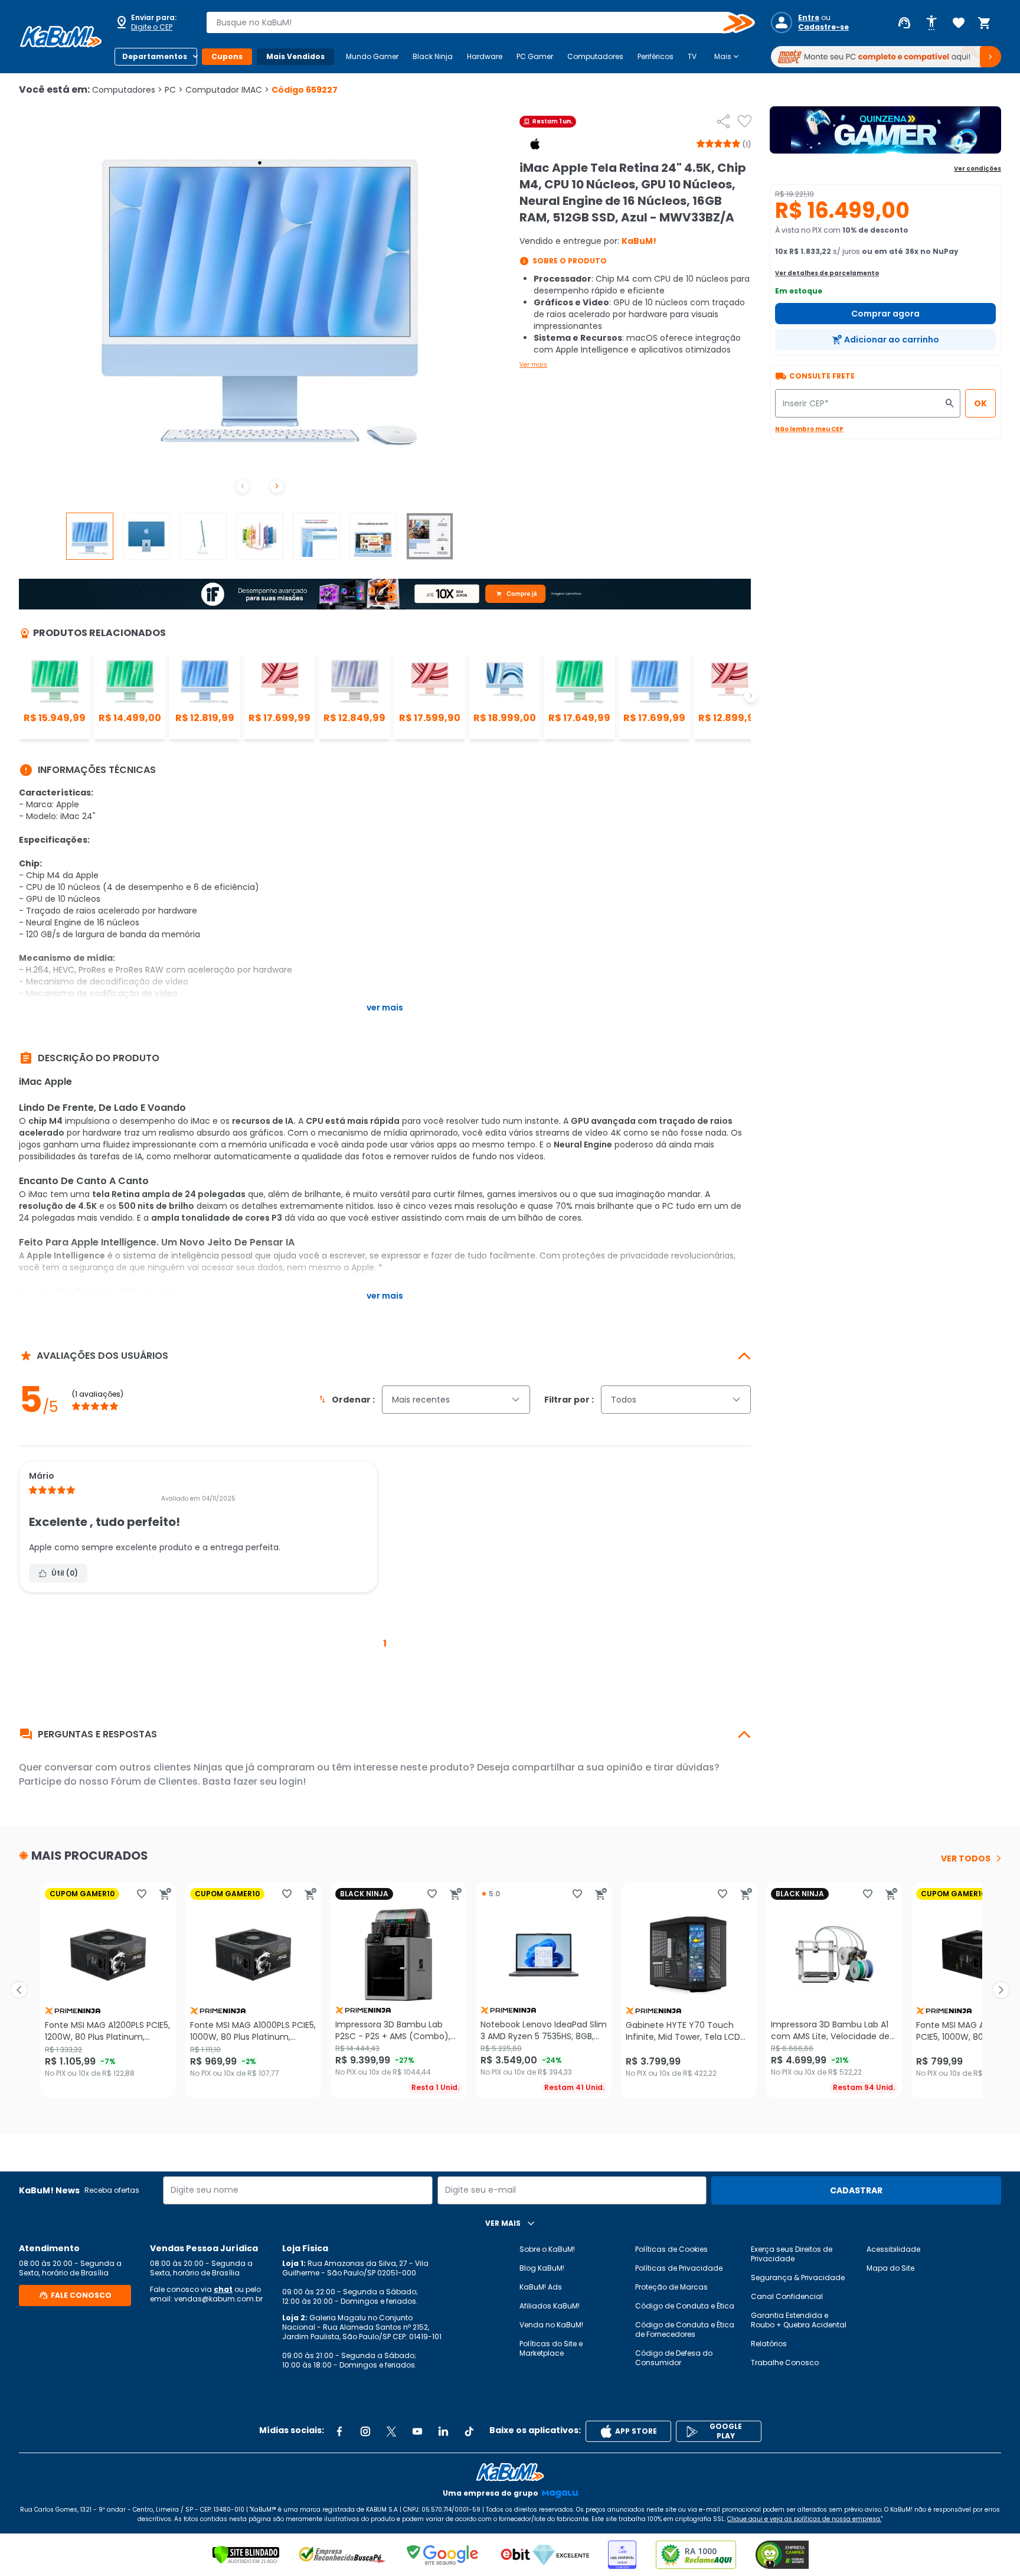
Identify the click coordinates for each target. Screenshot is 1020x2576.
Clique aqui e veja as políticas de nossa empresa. (804, 2519)
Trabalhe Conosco (785, 2363)
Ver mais (533, 365)
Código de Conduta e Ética (685, 2306)
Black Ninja (433, 56)
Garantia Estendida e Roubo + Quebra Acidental (799, 2320)
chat (223, 2289)
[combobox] (472, 22)
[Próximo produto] (1001, 1990)
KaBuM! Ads (541, 2287)
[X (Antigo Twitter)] (391, 2431)
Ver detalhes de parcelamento (827, 273)
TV (692, 56)
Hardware (485, 56)
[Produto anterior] (19, 1990)
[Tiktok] (469, 2431)
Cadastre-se (823, 27)
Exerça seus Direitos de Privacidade (792, 2254)
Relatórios (769, 2344)
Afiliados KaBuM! (550, 2306)
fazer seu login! (269, 1781)
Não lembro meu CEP (809, 429)
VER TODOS (966, 1858)
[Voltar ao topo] (510, 2472)
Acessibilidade (893, 2249)
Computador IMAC (227, 90)
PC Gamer (535, 56)
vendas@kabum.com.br (218, 2299)
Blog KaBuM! (542, 2268)
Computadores (595, 56)
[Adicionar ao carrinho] (165, 1894)
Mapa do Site (890, 2268)
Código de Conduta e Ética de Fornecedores (685, 2329)
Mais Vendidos (295, 56)
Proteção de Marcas (671, 2287)
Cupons (227, 56)
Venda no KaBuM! (551, 2325)
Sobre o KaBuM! (547, 2249)
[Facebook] (339, 2431)
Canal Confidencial (787, 2296)
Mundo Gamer (372, 56)
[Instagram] (365, 2431)
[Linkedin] (443, 2431)
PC (174, 90)
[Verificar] (246, 2555)
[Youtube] (417, 2431)
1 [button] (385, 1643)
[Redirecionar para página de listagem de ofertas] (885, 130)
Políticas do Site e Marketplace (551, 2348)
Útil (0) (65, 1573)
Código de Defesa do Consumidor (674, 2358)
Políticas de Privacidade (679, 2268)
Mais (728, 57)
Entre (809, 18)
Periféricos (656, 56)
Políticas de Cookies (671, 2249)
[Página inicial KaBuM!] (61, 37)
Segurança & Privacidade (798, 2277)
